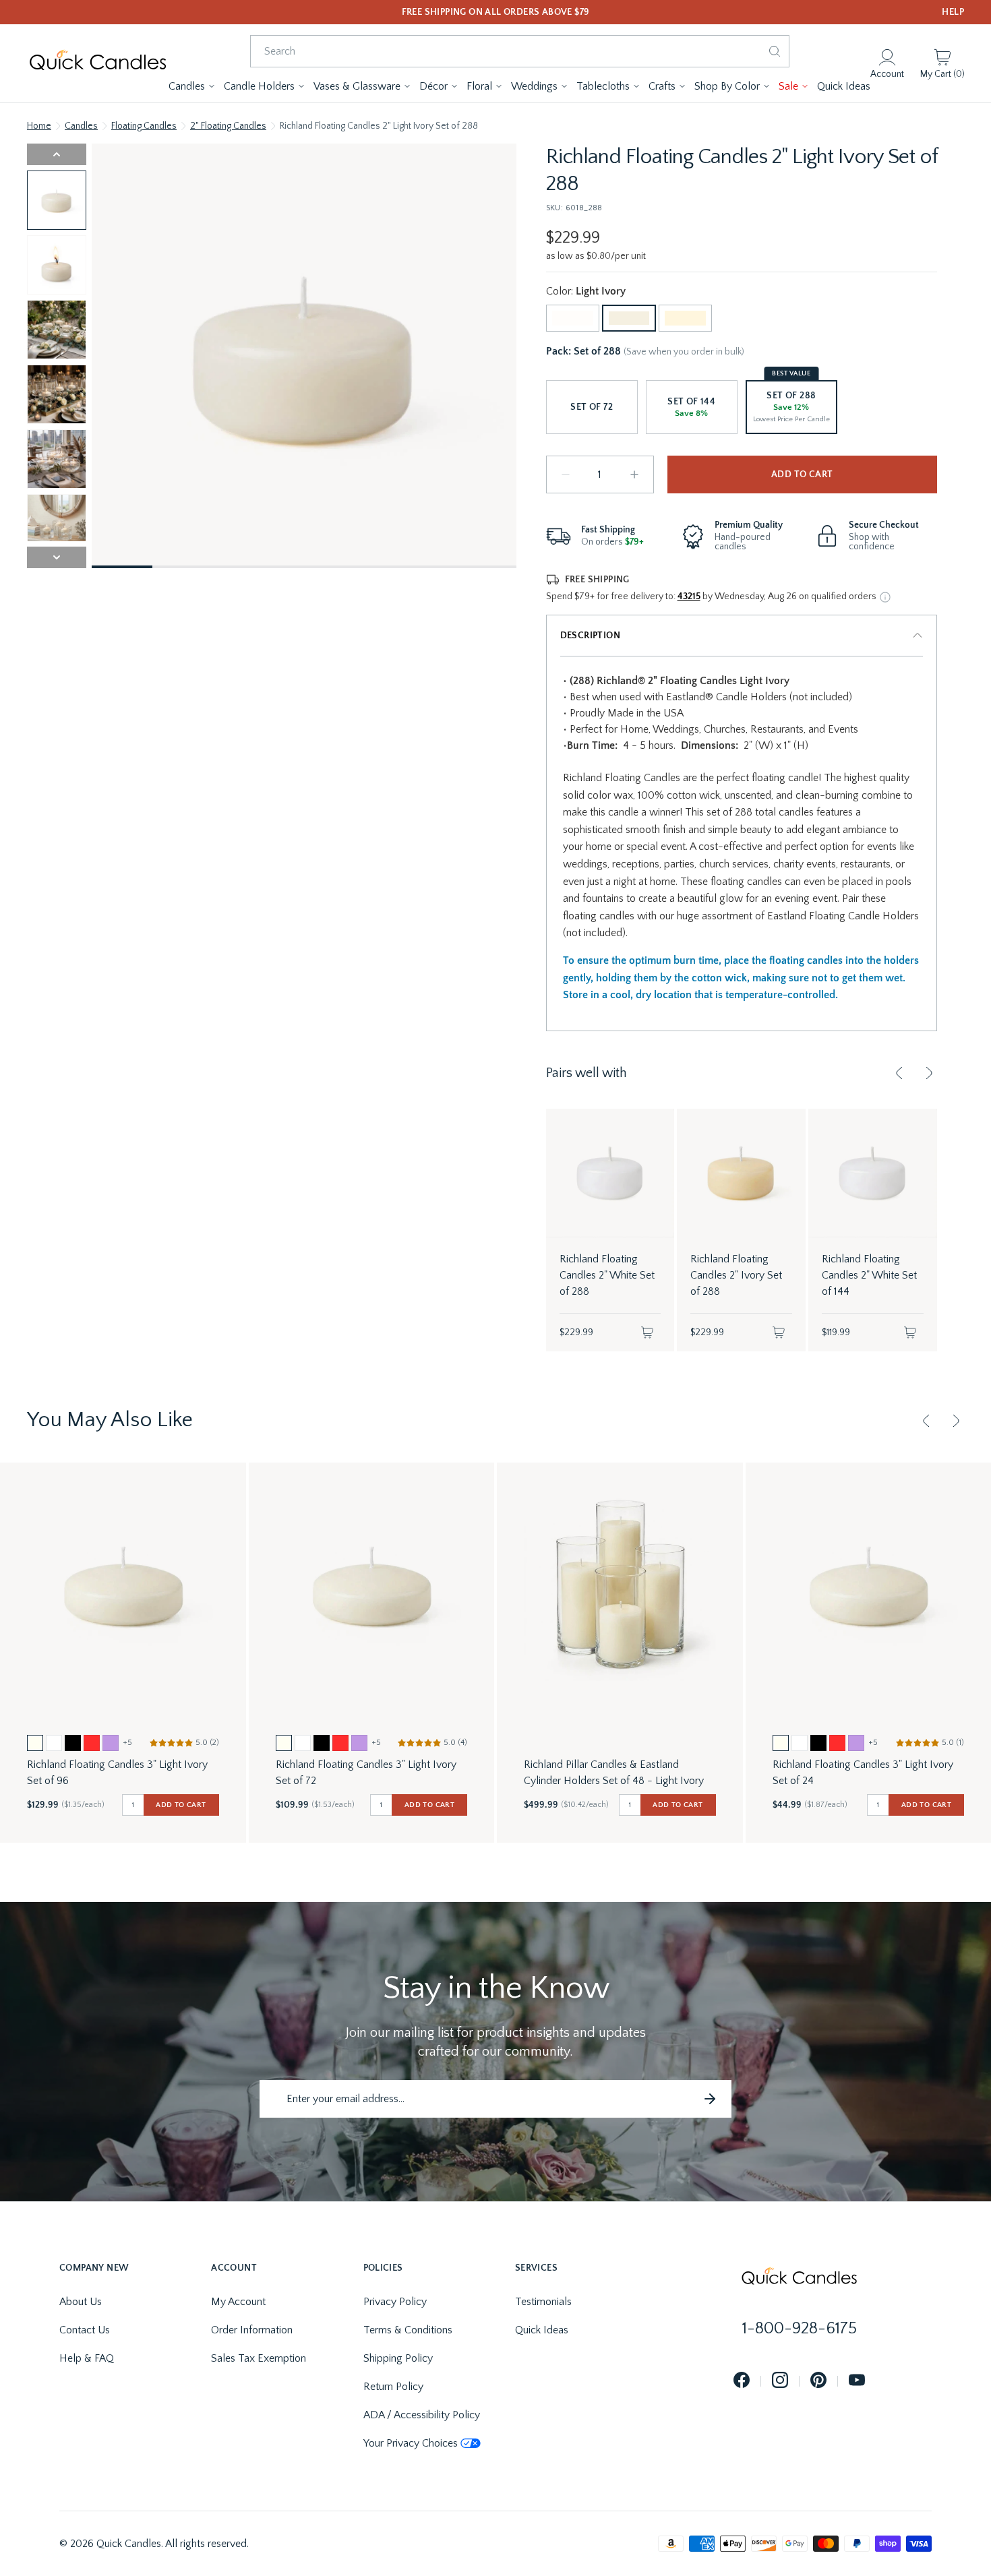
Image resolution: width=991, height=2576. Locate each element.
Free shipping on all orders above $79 (496, 12)
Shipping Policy (398, 2358)
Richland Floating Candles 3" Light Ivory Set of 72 (366, 1773)
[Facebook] (742, 2381)
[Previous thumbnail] (57, 154)
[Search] (775, 51)
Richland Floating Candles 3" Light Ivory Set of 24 (863, 1773)
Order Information (252, 2330)
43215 (689, 596)
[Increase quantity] (634, 474)
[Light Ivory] (629, 318)
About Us (81, 2302)
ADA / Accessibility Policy (422, 2415)
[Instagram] (780, 2381)
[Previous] (899, 1073)
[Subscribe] (710, 2099)
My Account (238, 2302)
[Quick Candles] (98, 63)
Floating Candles (144, 126)
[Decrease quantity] (566, 474)
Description (590, 636)
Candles (81, 126)
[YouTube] (857, 2381)
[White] (573, 318)
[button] (192, 86)
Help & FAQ (87, 2358)
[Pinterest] (818, 2381)
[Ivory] (685, 318)
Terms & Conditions (408, 2330)
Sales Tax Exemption (259, 2358)
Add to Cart (802, 474)
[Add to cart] (647, 1332)
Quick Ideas (542, 2330)
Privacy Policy (395, 2302)
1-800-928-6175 (800, 2329)
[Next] (929, 1073)
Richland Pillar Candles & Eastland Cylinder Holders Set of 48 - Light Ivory (614, 1773)
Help (953, 12)
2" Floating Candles (228, 126)
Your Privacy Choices (411, 2443)
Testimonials (543, 2302)
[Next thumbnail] (57, 557)
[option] (35, 1743)
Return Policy (393, 2387)
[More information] (885, 597)
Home (39, 126)
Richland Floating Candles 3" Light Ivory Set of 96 (117, 1773)
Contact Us (85, 2330)
